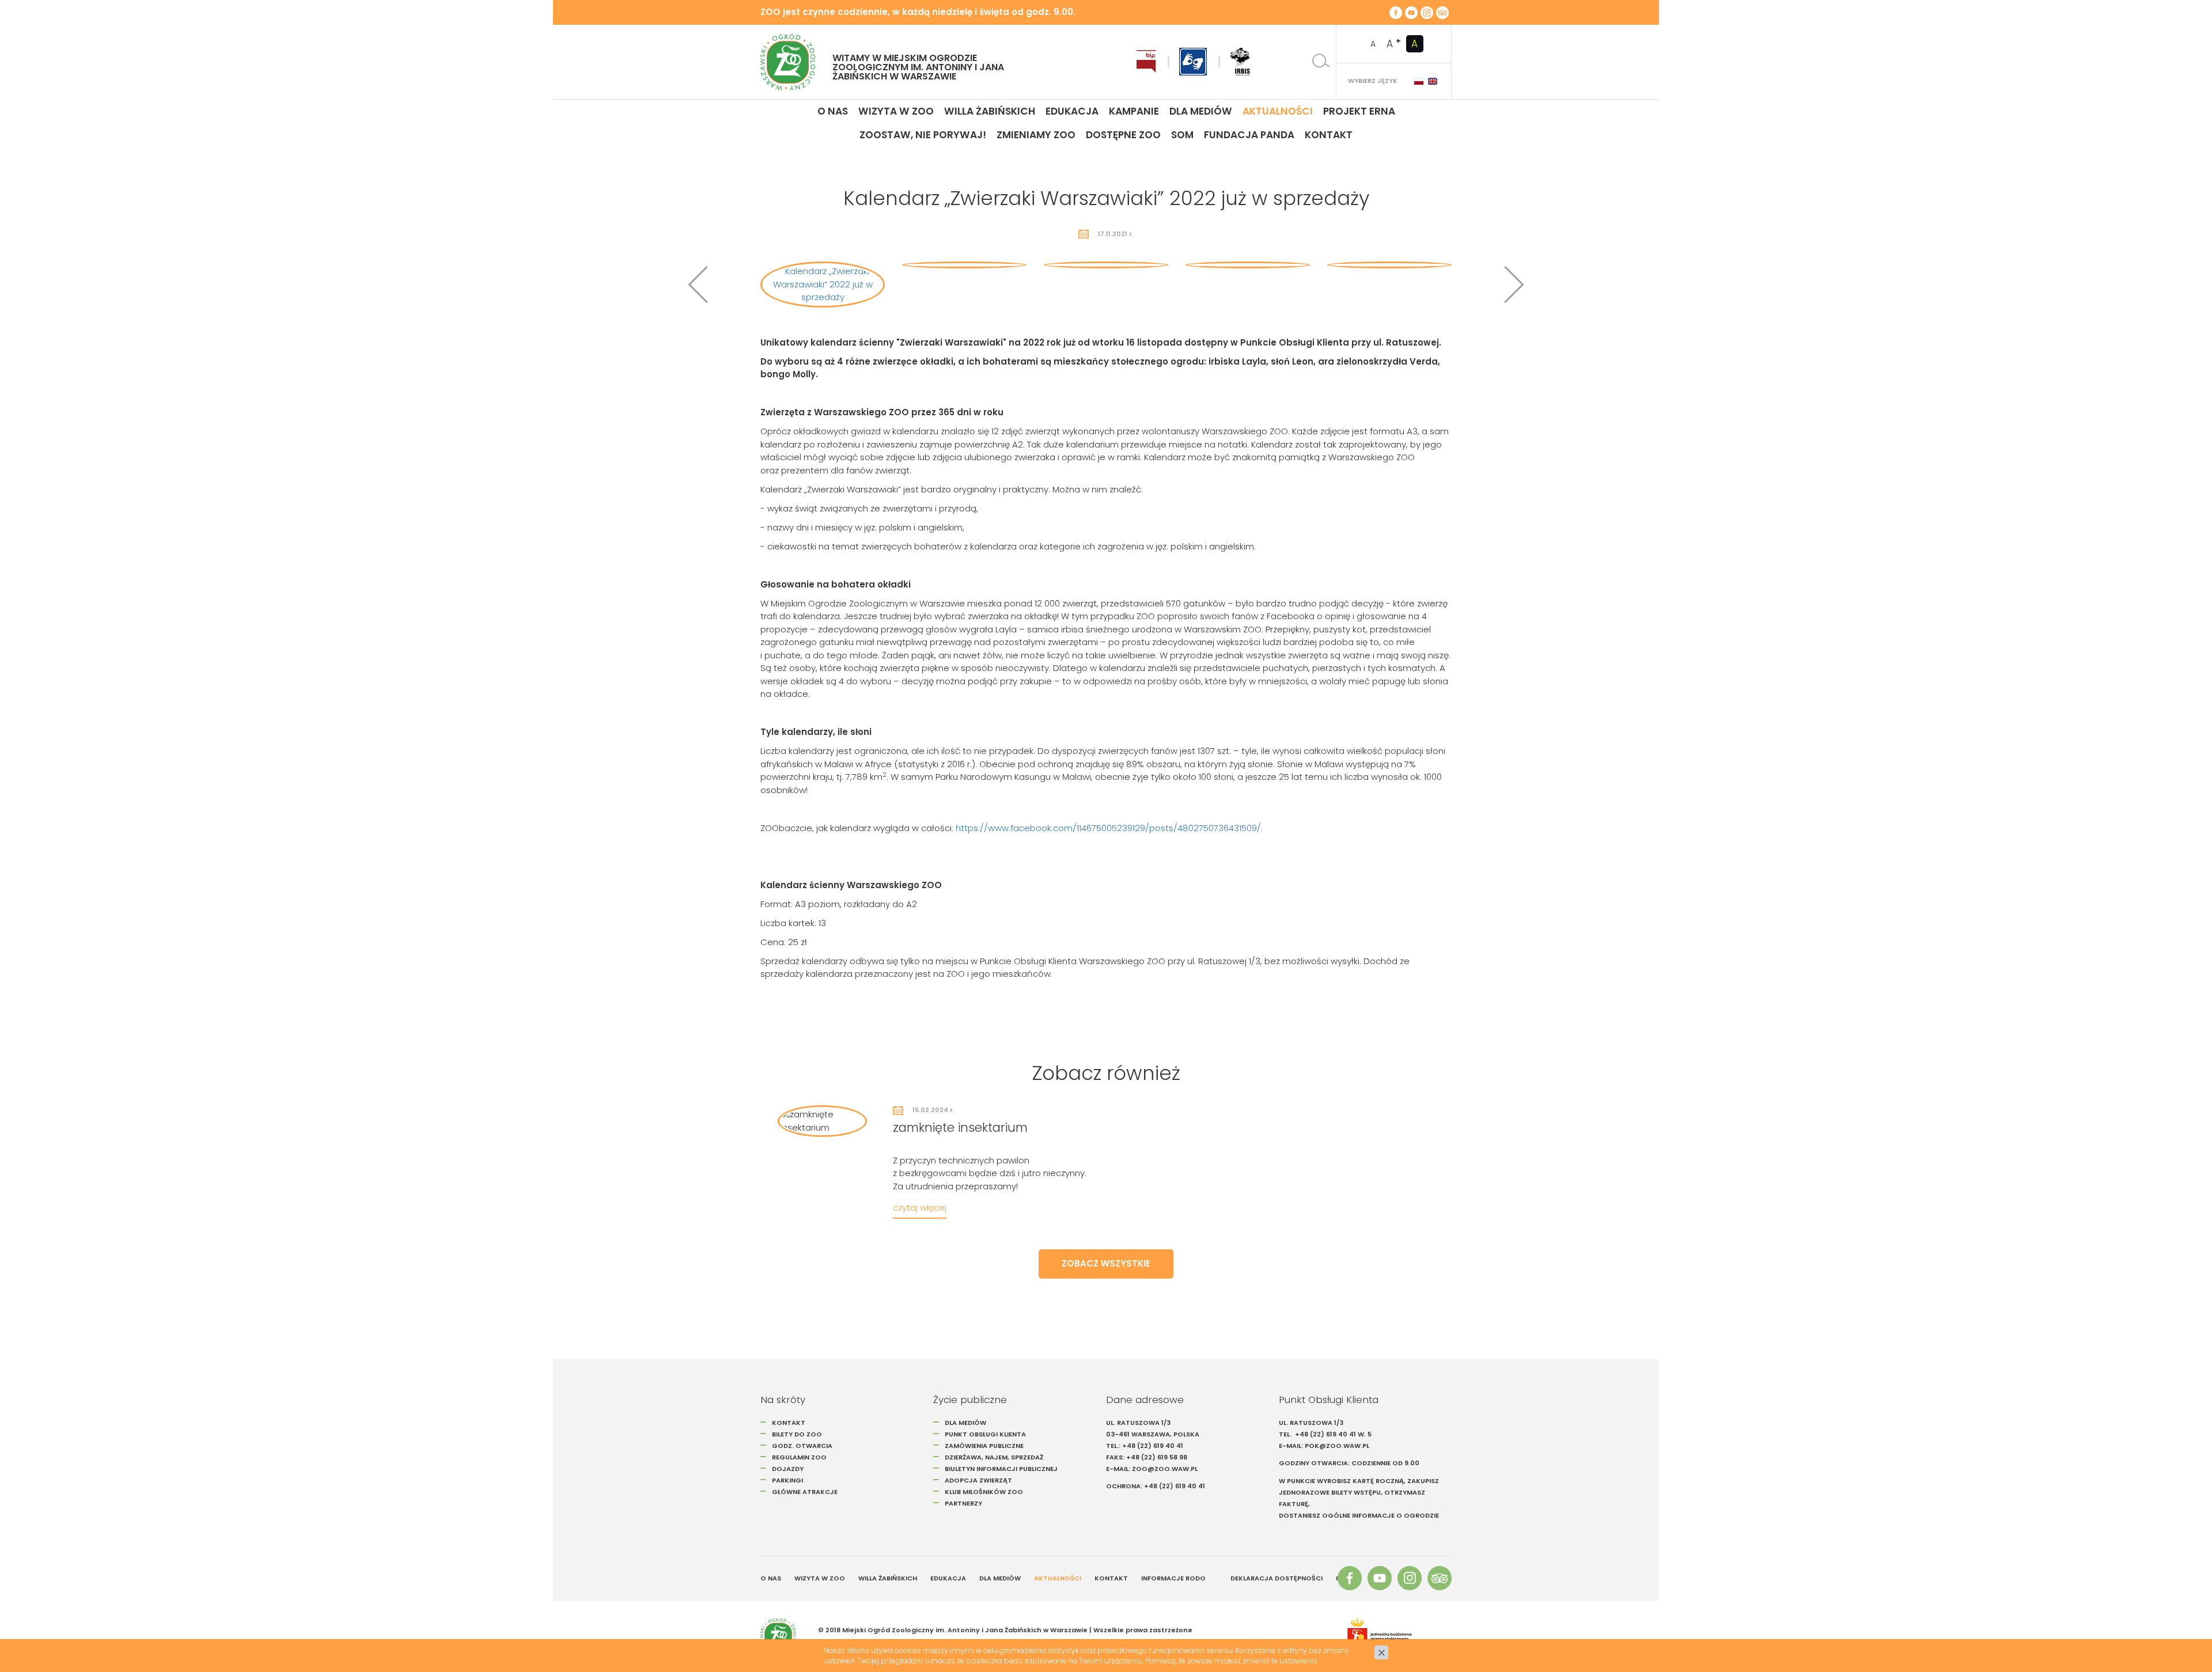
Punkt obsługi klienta (985, 1434)
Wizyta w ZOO (820, 1578)
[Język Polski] (1419, 81)
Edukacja (1072, 111)
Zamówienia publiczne (984, 1446)
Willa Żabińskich (990, 111)
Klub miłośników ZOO (984, 1492)
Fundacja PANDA (1249, 135)
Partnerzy (963, 1503)
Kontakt (1329, 135)
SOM (1182, 135)
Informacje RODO (1173, 1578)
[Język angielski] (1433, 81)
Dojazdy (788, 1469)
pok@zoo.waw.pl (1338, 1446)
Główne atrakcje (806, 1492)
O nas (833, 111)
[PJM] (1193, 62)
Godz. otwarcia (802, 1446)
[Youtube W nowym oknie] (1411, 12)
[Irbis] (1240, 62)
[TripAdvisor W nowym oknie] (1442, 12)
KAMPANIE (1134, 111)
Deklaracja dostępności (1277, 1578)
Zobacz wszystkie (1106, 1263)
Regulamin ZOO (799, 1457)
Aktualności (1278, 111)
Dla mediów (1201, 111)
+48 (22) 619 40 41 (1153, 1446)
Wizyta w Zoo (896, 111)
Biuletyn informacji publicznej (1001, 1469)
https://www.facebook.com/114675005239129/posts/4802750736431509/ (1108, 828)
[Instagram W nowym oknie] (1427, 12)
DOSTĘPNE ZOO (1123, 135)
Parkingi (787, 1480)
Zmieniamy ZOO (1036, 135)
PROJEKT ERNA (1359, 111)
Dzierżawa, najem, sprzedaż (994, 1457)
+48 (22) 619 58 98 (1157, 1457)
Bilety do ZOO (797, 1434)
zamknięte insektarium (960, 1127)
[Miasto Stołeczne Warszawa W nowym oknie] (1393, 1636)
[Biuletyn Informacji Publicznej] (1146, 62)
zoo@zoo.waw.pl (1165, 1469)
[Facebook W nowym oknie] (1396, 12)
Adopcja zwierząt (978, 1480)
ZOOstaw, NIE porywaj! (923, 135)
